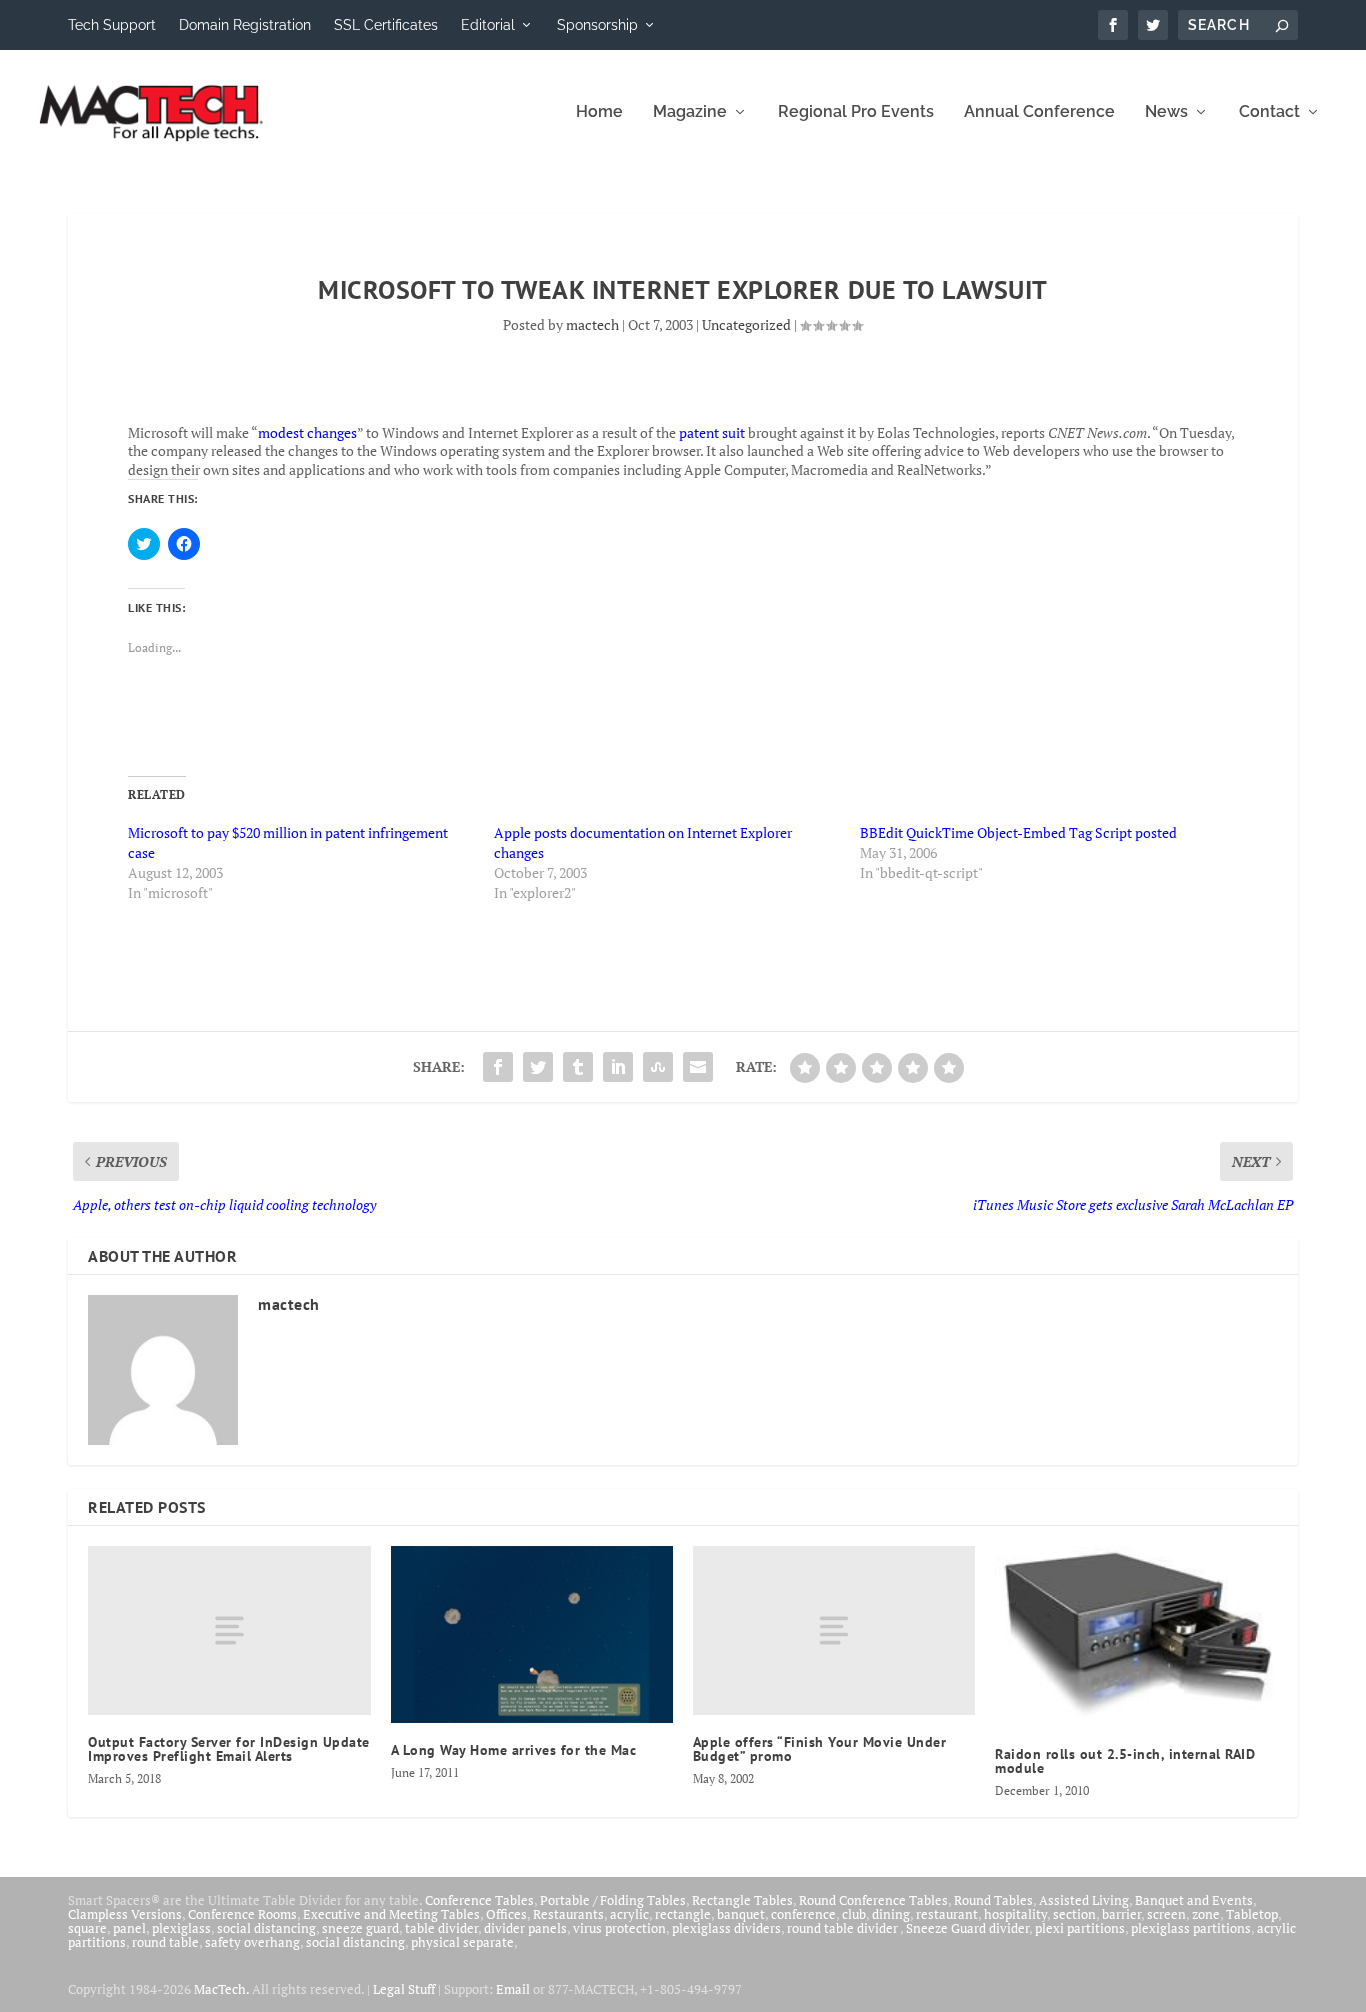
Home (599, 112)
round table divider (843, 1928)
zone (1206, 1914)
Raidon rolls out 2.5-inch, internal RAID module (1125, 1761)
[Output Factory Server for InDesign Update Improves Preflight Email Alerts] (229, 1630)
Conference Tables (479, 1900)
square (87, 1928)
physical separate (462, 1942)
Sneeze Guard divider (967, 1928)
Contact (1269, 112)
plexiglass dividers (726, 1928)
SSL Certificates (386, 25)
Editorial (488, 25)
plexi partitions (1080, 1928)
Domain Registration (245, 25)
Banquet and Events (1194, 1900)
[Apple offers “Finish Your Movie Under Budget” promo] (834, 1630)
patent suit (712, 432)
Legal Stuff (404, 1989)
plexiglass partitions (1191, 1928)
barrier (1121, 1914)
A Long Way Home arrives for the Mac (514, 1750)
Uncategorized (746, 324)
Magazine (690, 112)
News (1166, 112)
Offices (506, 1914)
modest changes (307, 432)
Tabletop (1252, 1914)
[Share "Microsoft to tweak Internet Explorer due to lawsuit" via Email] (698, 1067)
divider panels (525, 1928)
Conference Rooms (242, 1914)
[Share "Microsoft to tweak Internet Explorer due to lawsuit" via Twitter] (538, 1067)
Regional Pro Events (856, 112)
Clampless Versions (125, 1914)
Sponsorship (597, 25)
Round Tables (993, 1900)
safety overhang (252, 1942)
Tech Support (112, 25)
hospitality (1015, 1914)
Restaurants (568, 1914)
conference (803, 1914)
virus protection (619, 1928)
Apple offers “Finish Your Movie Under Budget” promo (820, 1749)
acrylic (629, 1914)
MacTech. (221, 1989)
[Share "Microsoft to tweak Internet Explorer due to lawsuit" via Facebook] (498, 1067)
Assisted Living (1084, 1900)
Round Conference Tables (873, 1900)
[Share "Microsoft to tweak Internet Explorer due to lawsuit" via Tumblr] (578, 1067)
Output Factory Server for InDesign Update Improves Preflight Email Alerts (229, 1749)
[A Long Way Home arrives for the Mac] (532, 1634)
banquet (741, 1914)
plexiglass (181, 1928)
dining (891, 1914)
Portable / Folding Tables (613, 1900)
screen (1166, 1914)
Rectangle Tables (742, 1900)
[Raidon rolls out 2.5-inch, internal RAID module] (1136, 1636)
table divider (441, 1928)
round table (165, 1942)
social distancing (266, 1928)
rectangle (683, 1914)
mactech (592, 324)
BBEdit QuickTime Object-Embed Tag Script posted (1018, 832)
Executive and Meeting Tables (391, 1914)
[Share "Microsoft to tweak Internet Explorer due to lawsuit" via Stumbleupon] (658, 1067)
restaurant (947, 1914)
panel (129, 1928)
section (1074, 1914)
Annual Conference (1039, 112)
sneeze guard (360, 1928)
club (854, 1914)
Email (513, 1989)
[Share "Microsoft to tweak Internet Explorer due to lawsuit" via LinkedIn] (618, 1067)
